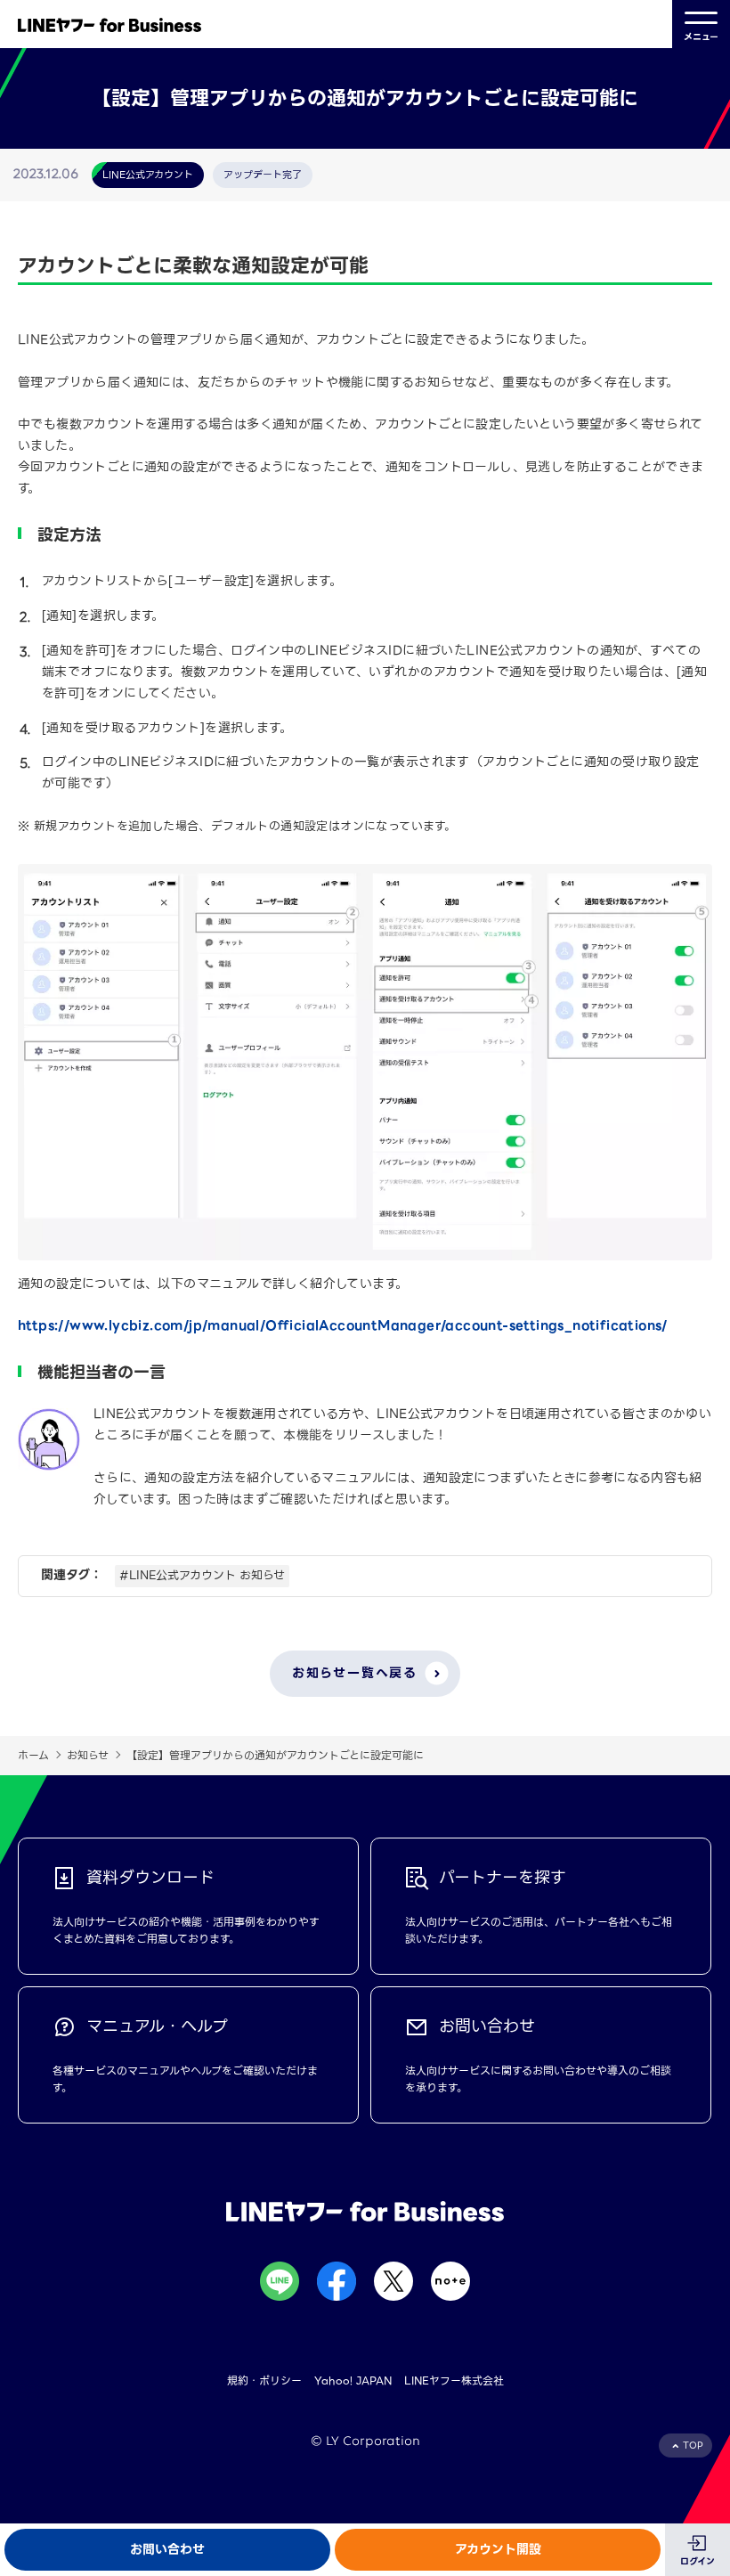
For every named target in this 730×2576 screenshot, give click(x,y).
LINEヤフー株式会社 (454, 2380)
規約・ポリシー (264, 2380)
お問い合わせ (167, 2549)
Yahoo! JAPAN (353, 2380)
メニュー (701, 37)
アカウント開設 (498, 2549)
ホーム (33, 1755)
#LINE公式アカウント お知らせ (202, 1575)
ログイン (698, 2561)
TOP (693, 2446)
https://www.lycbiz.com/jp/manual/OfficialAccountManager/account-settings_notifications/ (343, 1325)
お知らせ (88, 1755)
